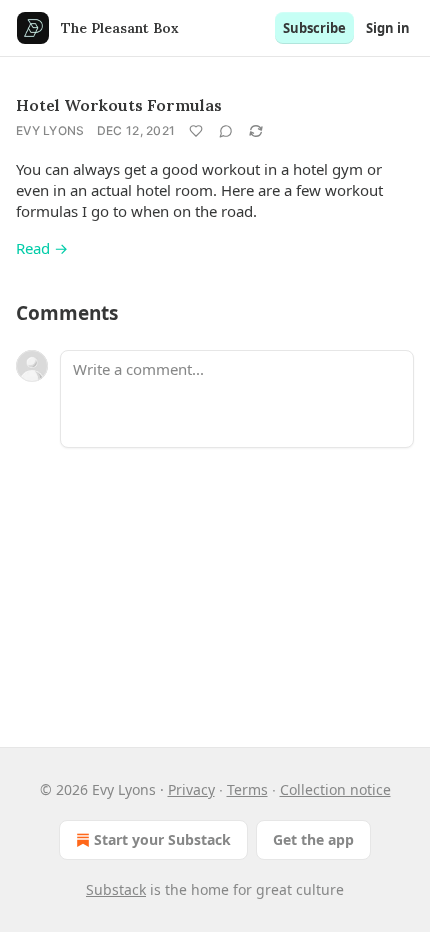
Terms (247, 789)
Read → (42, 248)
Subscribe (314, 28)
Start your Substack (162, 839)
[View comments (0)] (226, 131)
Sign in (388, 28)
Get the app (313, 839)
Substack (116, 889)
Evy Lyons (50, 130)
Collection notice (335, 789)
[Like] (196, 131)
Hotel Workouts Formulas (119, 105)
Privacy (191, 789)
